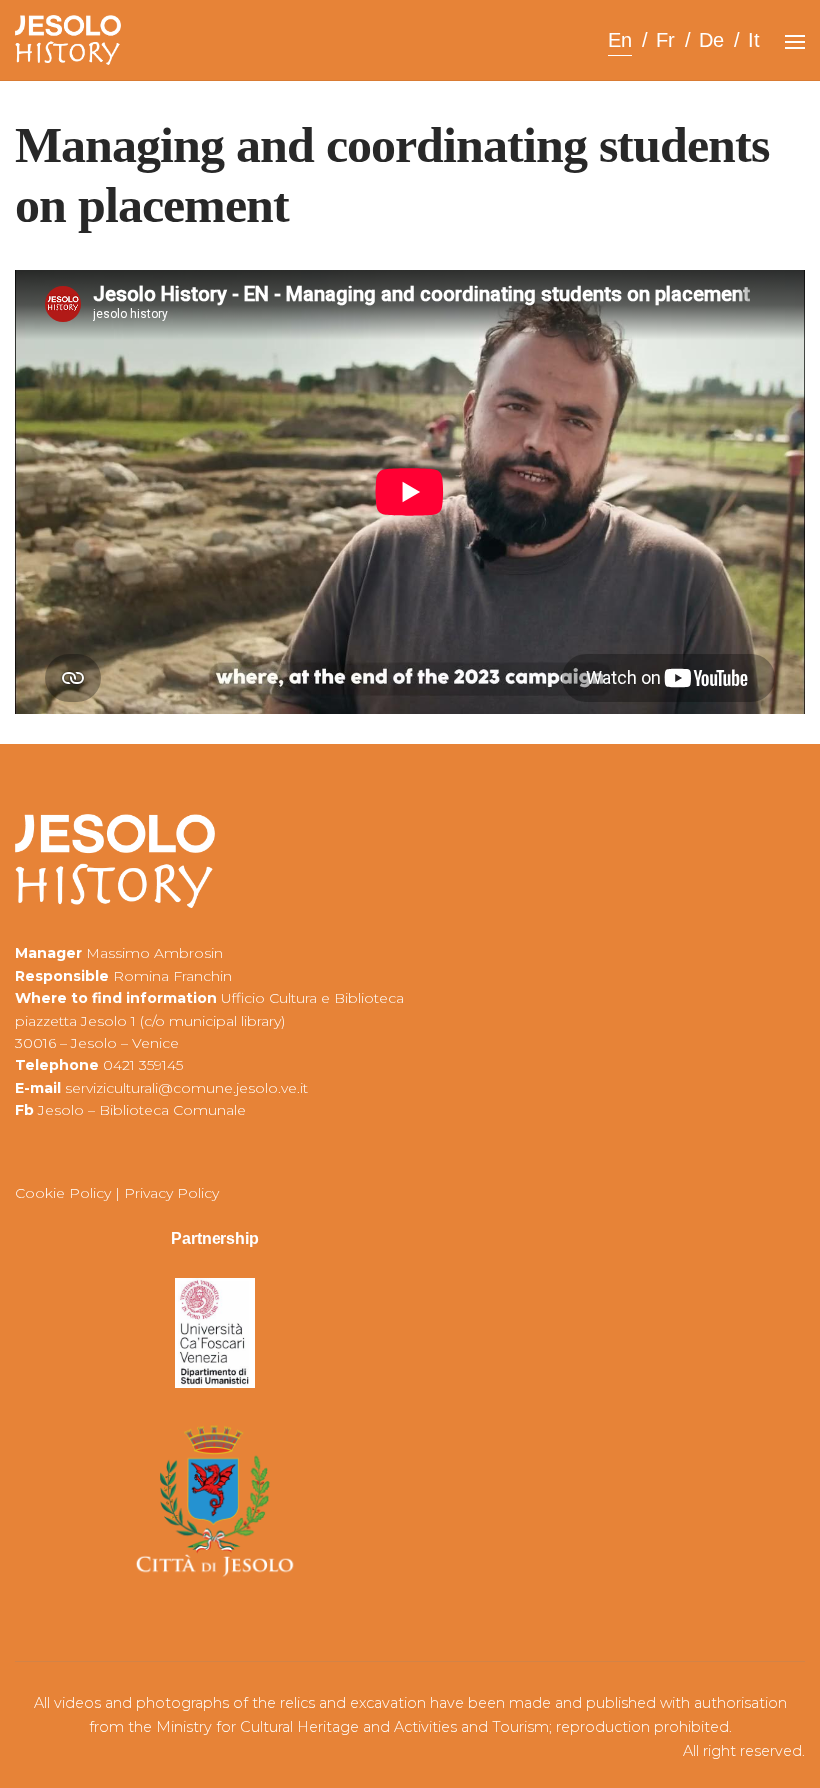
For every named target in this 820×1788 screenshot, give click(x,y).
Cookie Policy (63, 1193)
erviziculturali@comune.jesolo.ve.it (190, 1088)
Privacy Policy (171, 1193)
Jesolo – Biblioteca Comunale (142, 1110)
